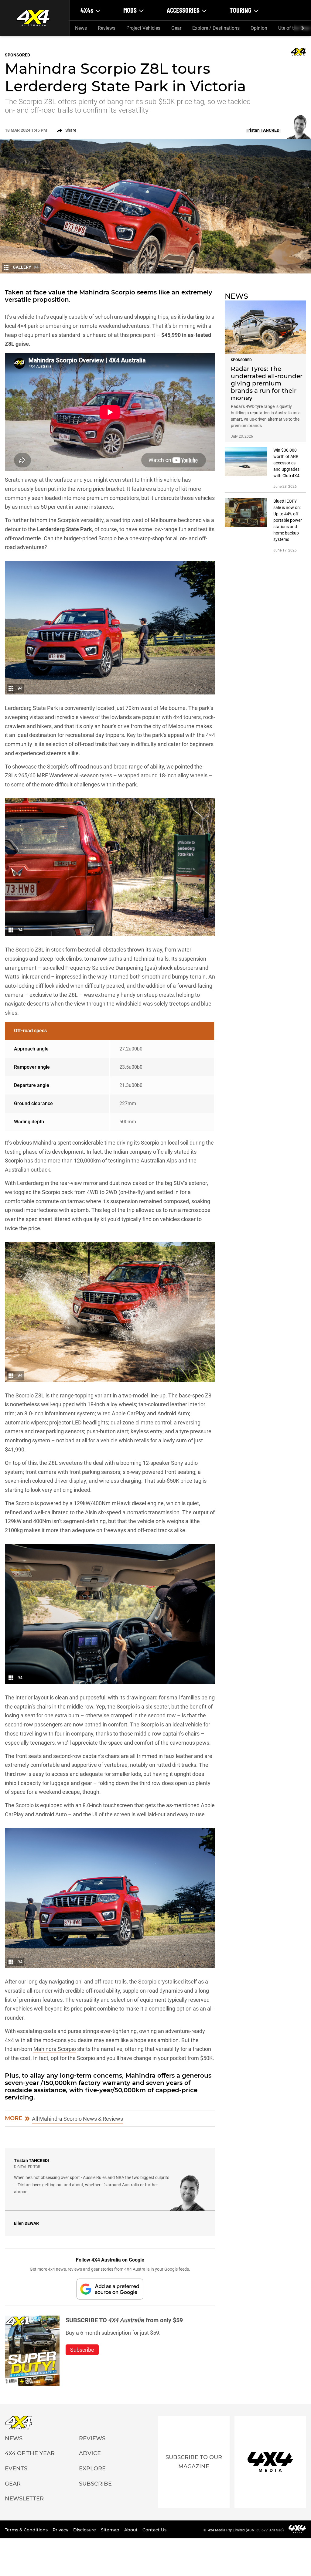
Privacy (61, 2530)
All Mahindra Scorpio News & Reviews (77, 2119)
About (132, 2530)
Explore (92, 2469)
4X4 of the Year (30, 2453)
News (81, 28)
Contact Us (154, 2530)
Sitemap (111, 2530)
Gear (176, 28)
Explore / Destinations (216, 28)
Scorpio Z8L (30, 950)
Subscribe (95, 2484)
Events (16, 2469)
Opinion (259, 28)
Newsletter (24, 2499)
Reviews (107, 28)
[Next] (302, 28)
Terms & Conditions (27, 2530)
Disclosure (85, 2530)
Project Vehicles (143, 28)
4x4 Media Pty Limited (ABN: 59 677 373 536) (246, 2530)
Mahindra (45, 1143)
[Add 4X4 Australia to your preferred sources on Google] (110, 2289)
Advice (90, 2453)
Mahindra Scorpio (107, 292)
